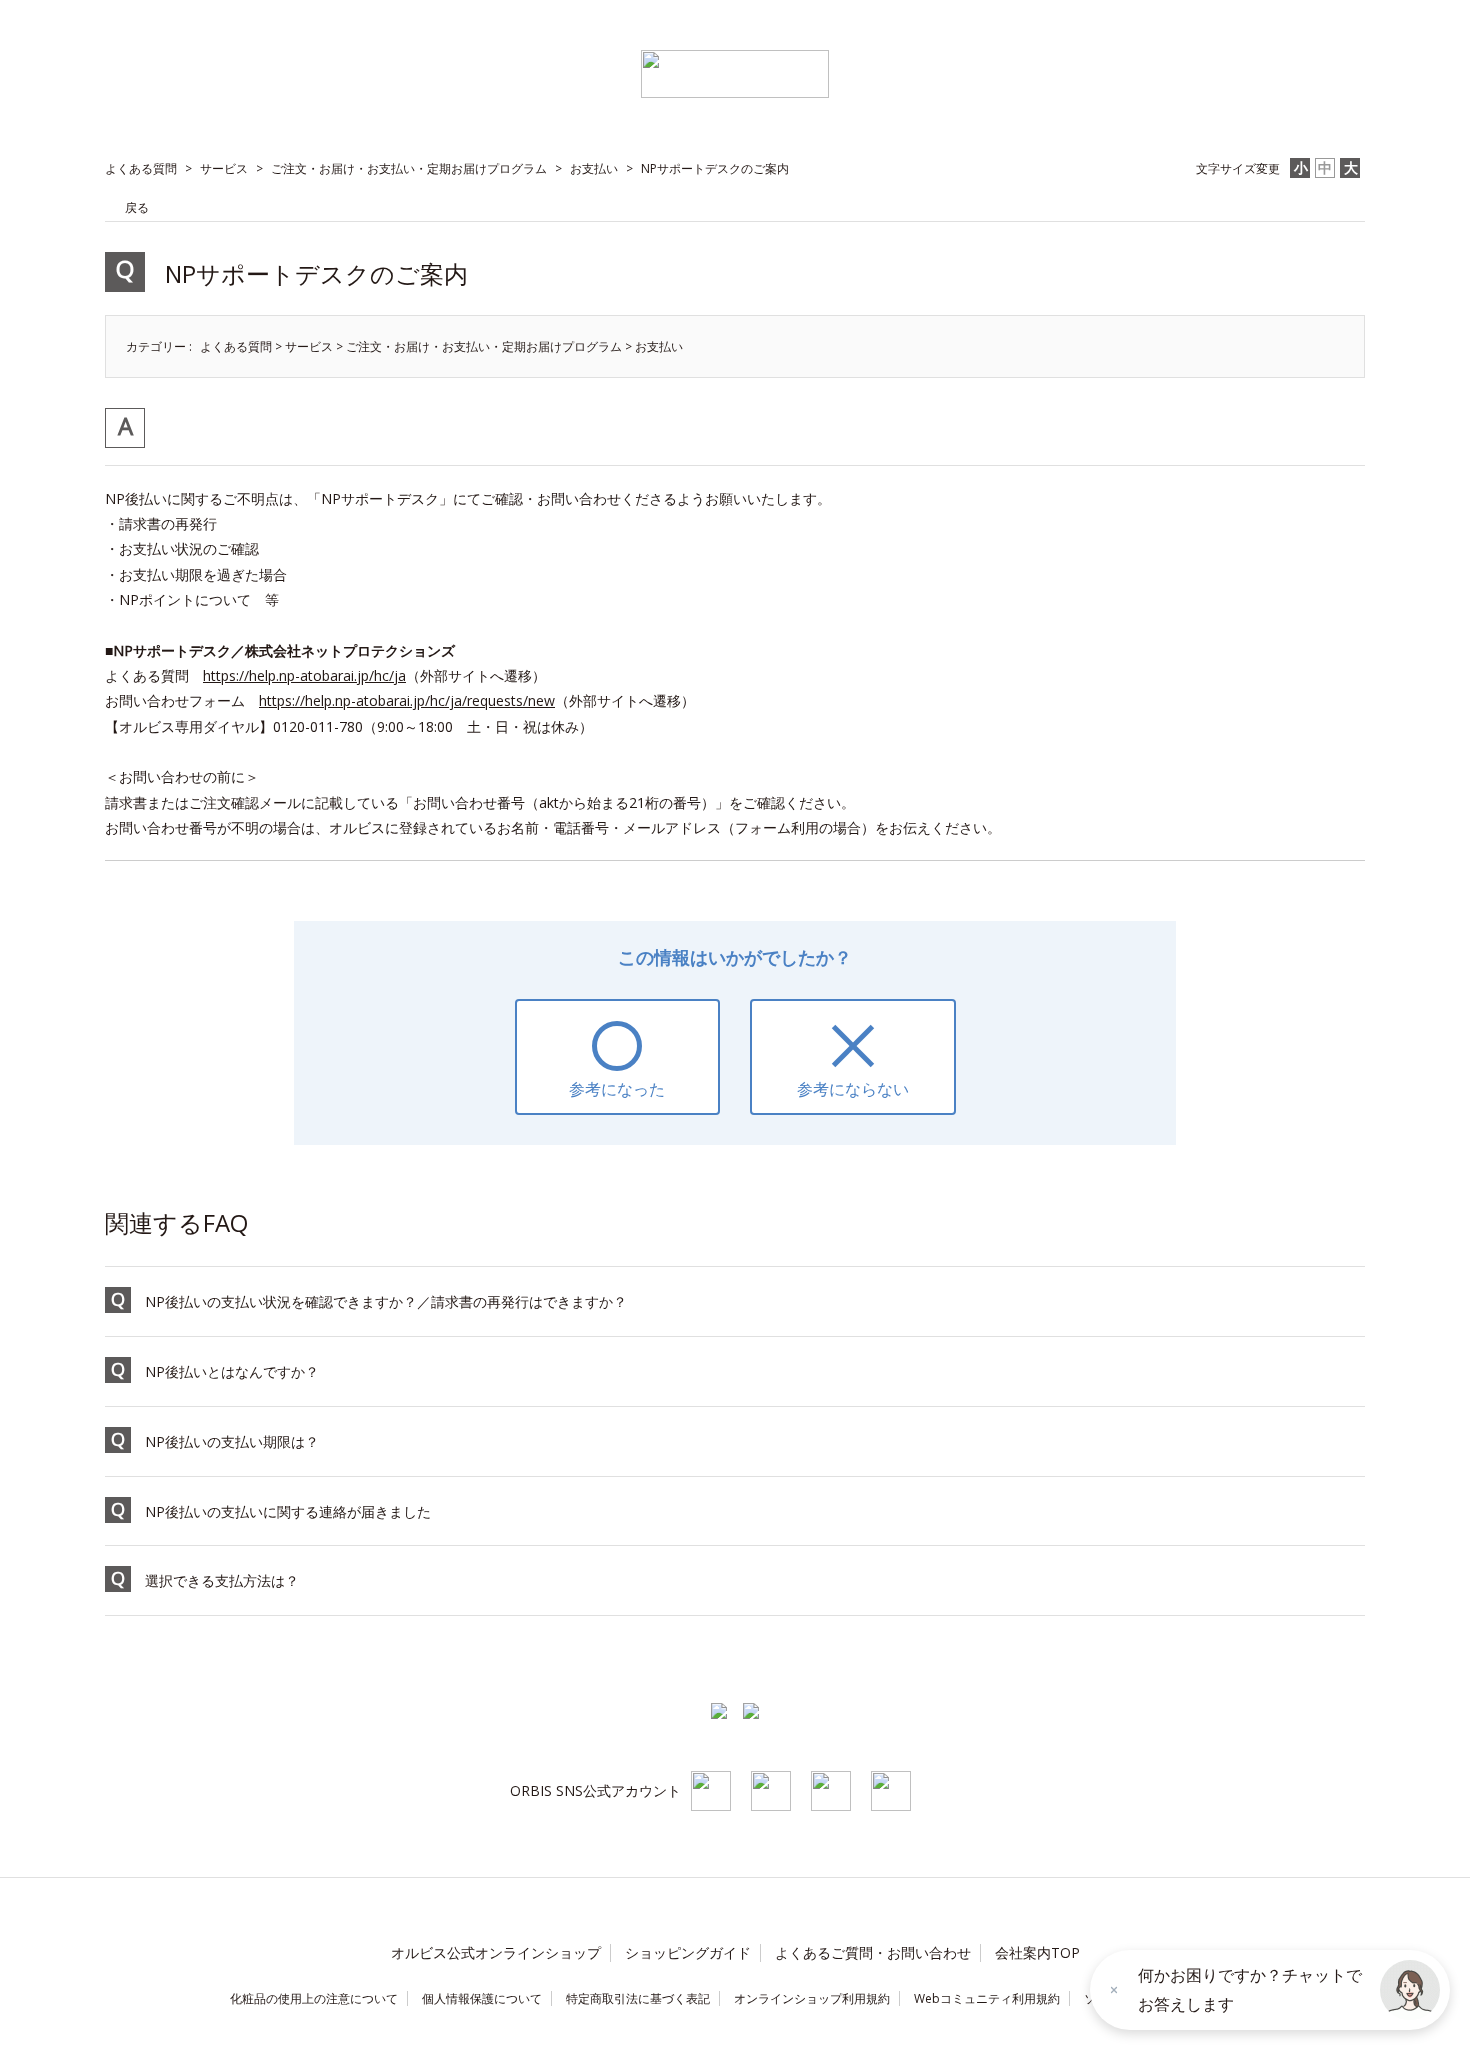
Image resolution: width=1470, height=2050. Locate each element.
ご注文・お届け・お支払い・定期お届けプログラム (409, 168)
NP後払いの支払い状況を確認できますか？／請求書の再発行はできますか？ (386, 1301)
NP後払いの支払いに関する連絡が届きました (288, 1511)
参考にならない (853, 1089)
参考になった (617, 1089)
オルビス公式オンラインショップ (496, 1952)
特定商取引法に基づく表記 (638, 1998)
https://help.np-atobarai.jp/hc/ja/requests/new (407, 700)
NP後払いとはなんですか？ (232, 1371)
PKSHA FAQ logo (120, 2031)
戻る (137, 207)
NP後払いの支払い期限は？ (232, 1441)
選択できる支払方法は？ (222, 1580)
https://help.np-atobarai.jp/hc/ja (304, 675)
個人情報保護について (482, 1998)
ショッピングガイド (688, 1952)
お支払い (594, 168)
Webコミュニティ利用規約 (987, 1998)
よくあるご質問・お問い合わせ (873, 1952)
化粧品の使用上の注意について (314, 1998)
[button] (1410, 1990)
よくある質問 (141, 168)
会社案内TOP (1037, 1952)
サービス (224, 168)
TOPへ (1318, 1660)
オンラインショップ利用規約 (812, 1998)
